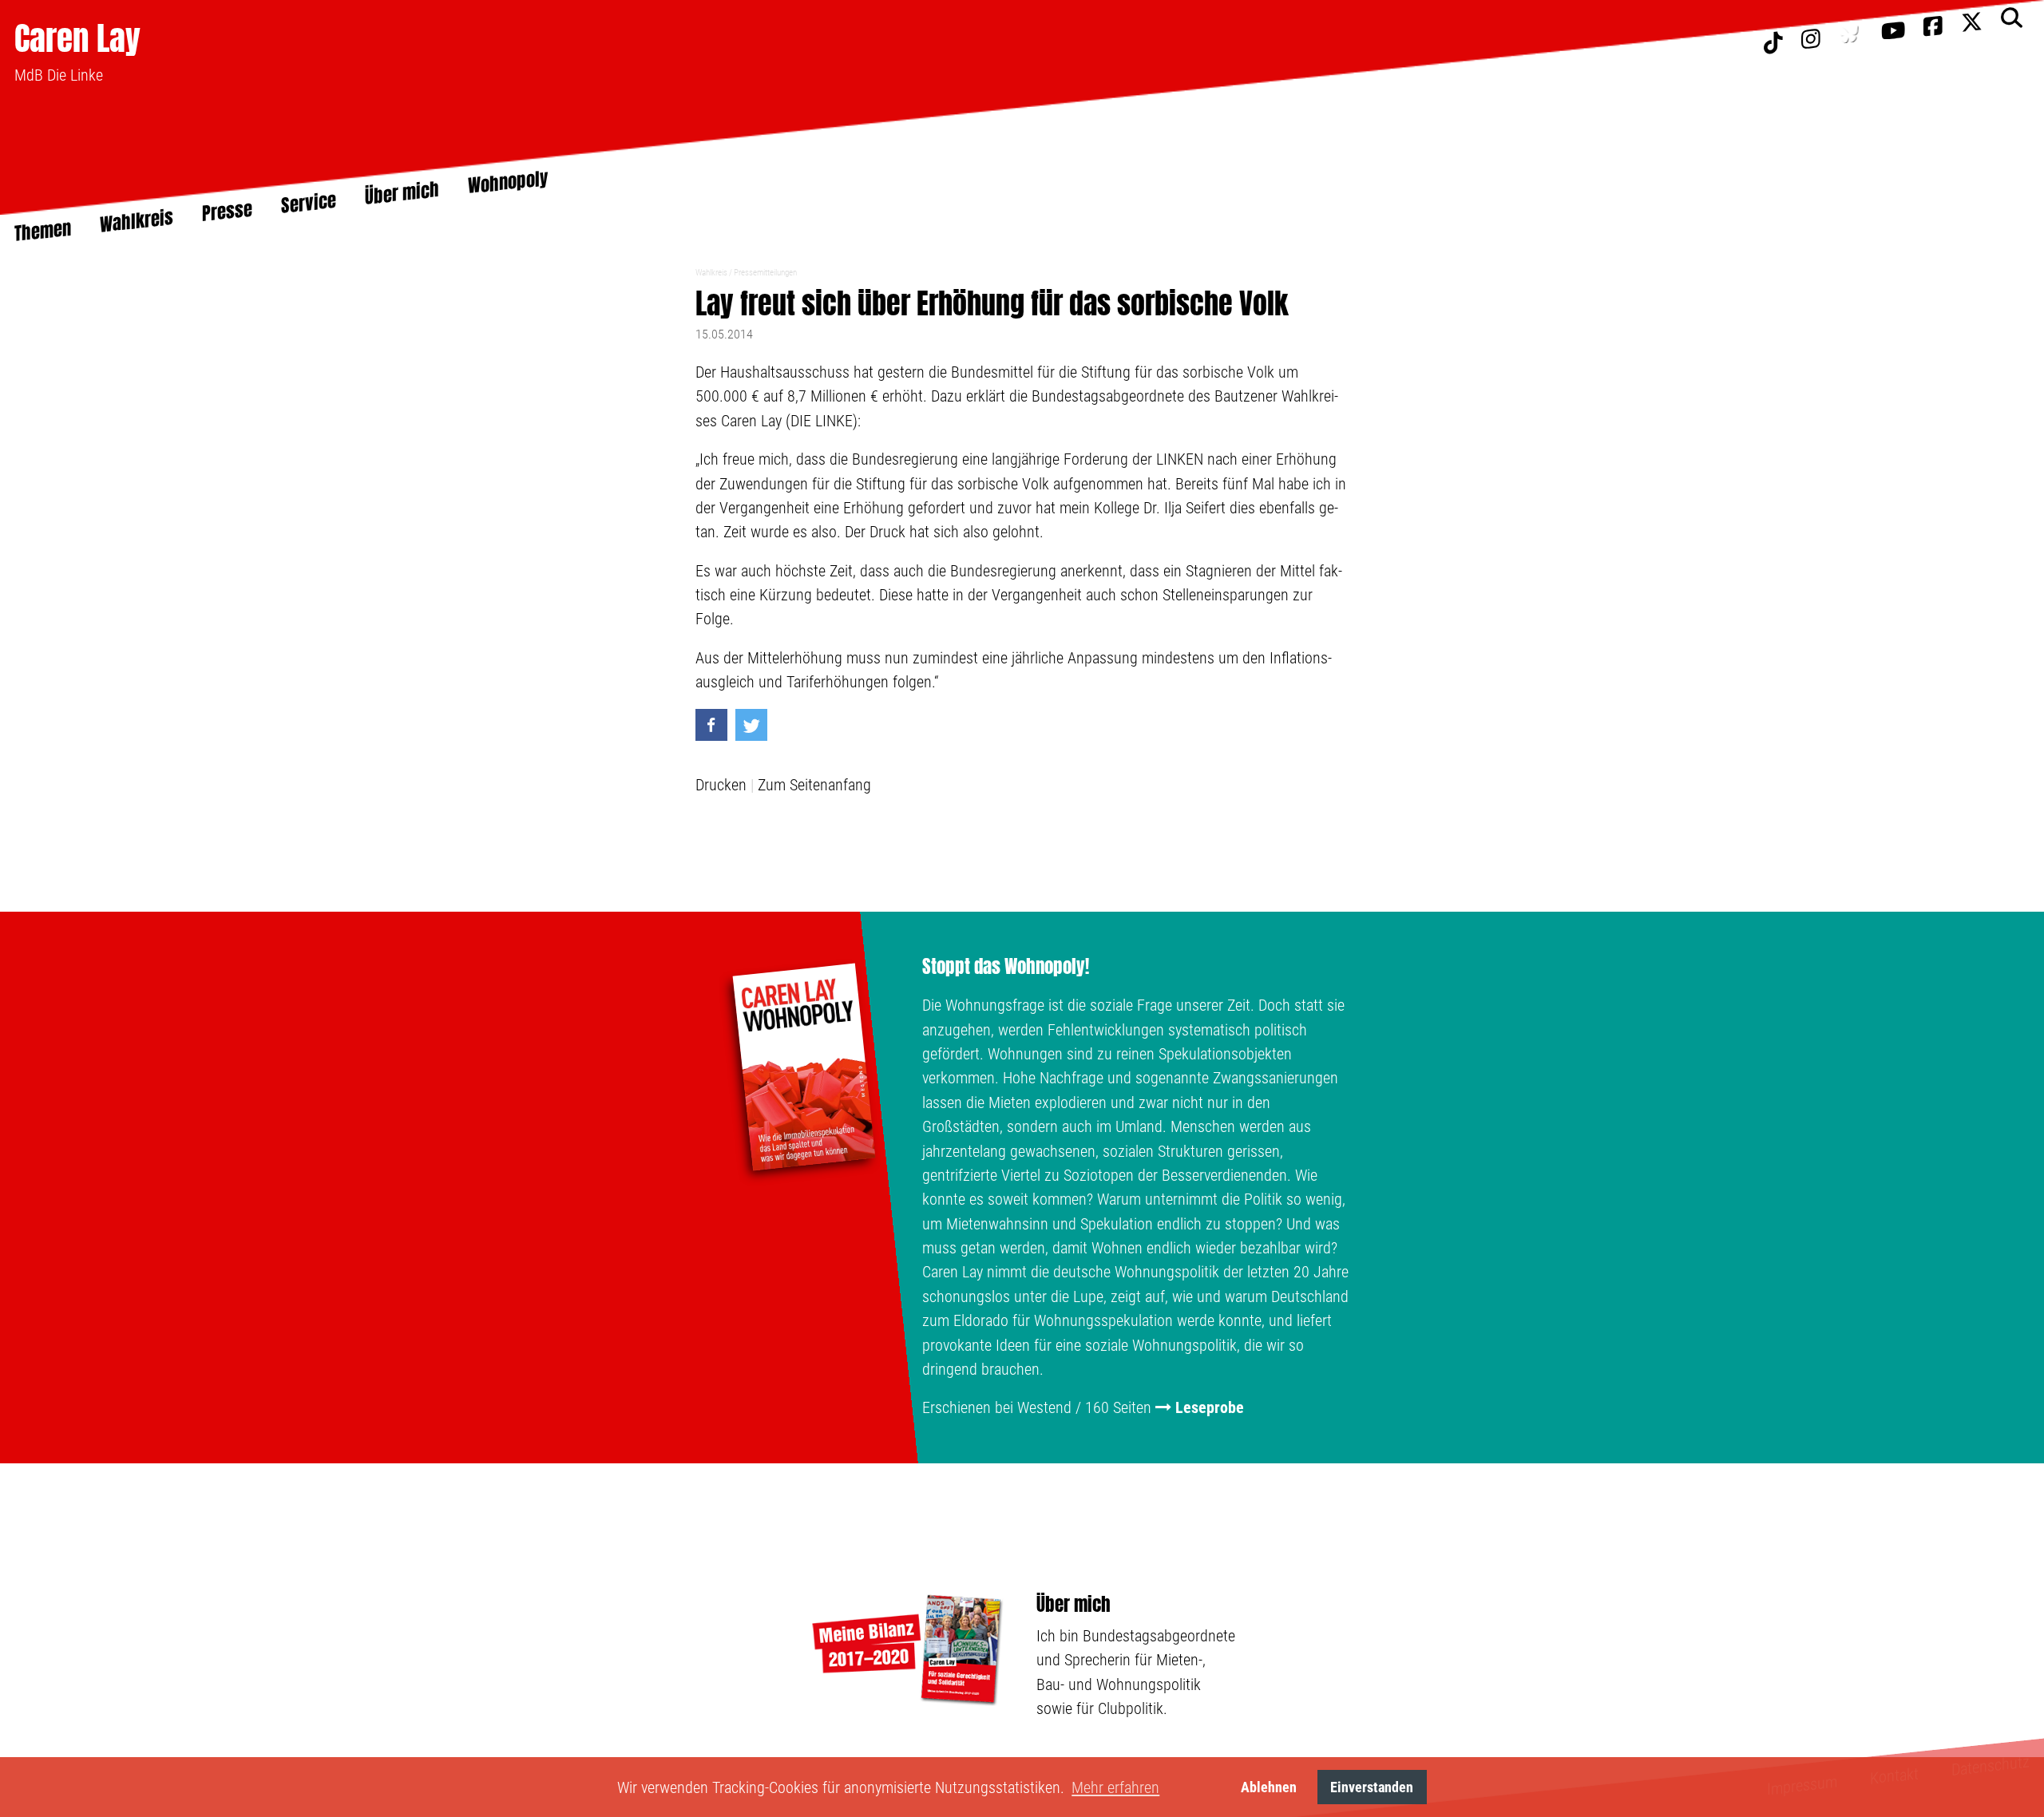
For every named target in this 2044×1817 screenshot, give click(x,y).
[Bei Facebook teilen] (711, 725)
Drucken (721, 785)
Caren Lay (77, 38)
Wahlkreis (711, 273)
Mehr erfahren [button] (1115, 1787)
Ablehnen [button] (1269, 1787)
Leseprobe (1210, 1407)
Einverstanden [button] (1372, 1787)
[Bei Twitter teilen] (751, 725)
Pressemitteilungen (765, 273)
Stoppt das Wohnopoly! (1006, 967)
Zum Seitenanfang (814, 785)
